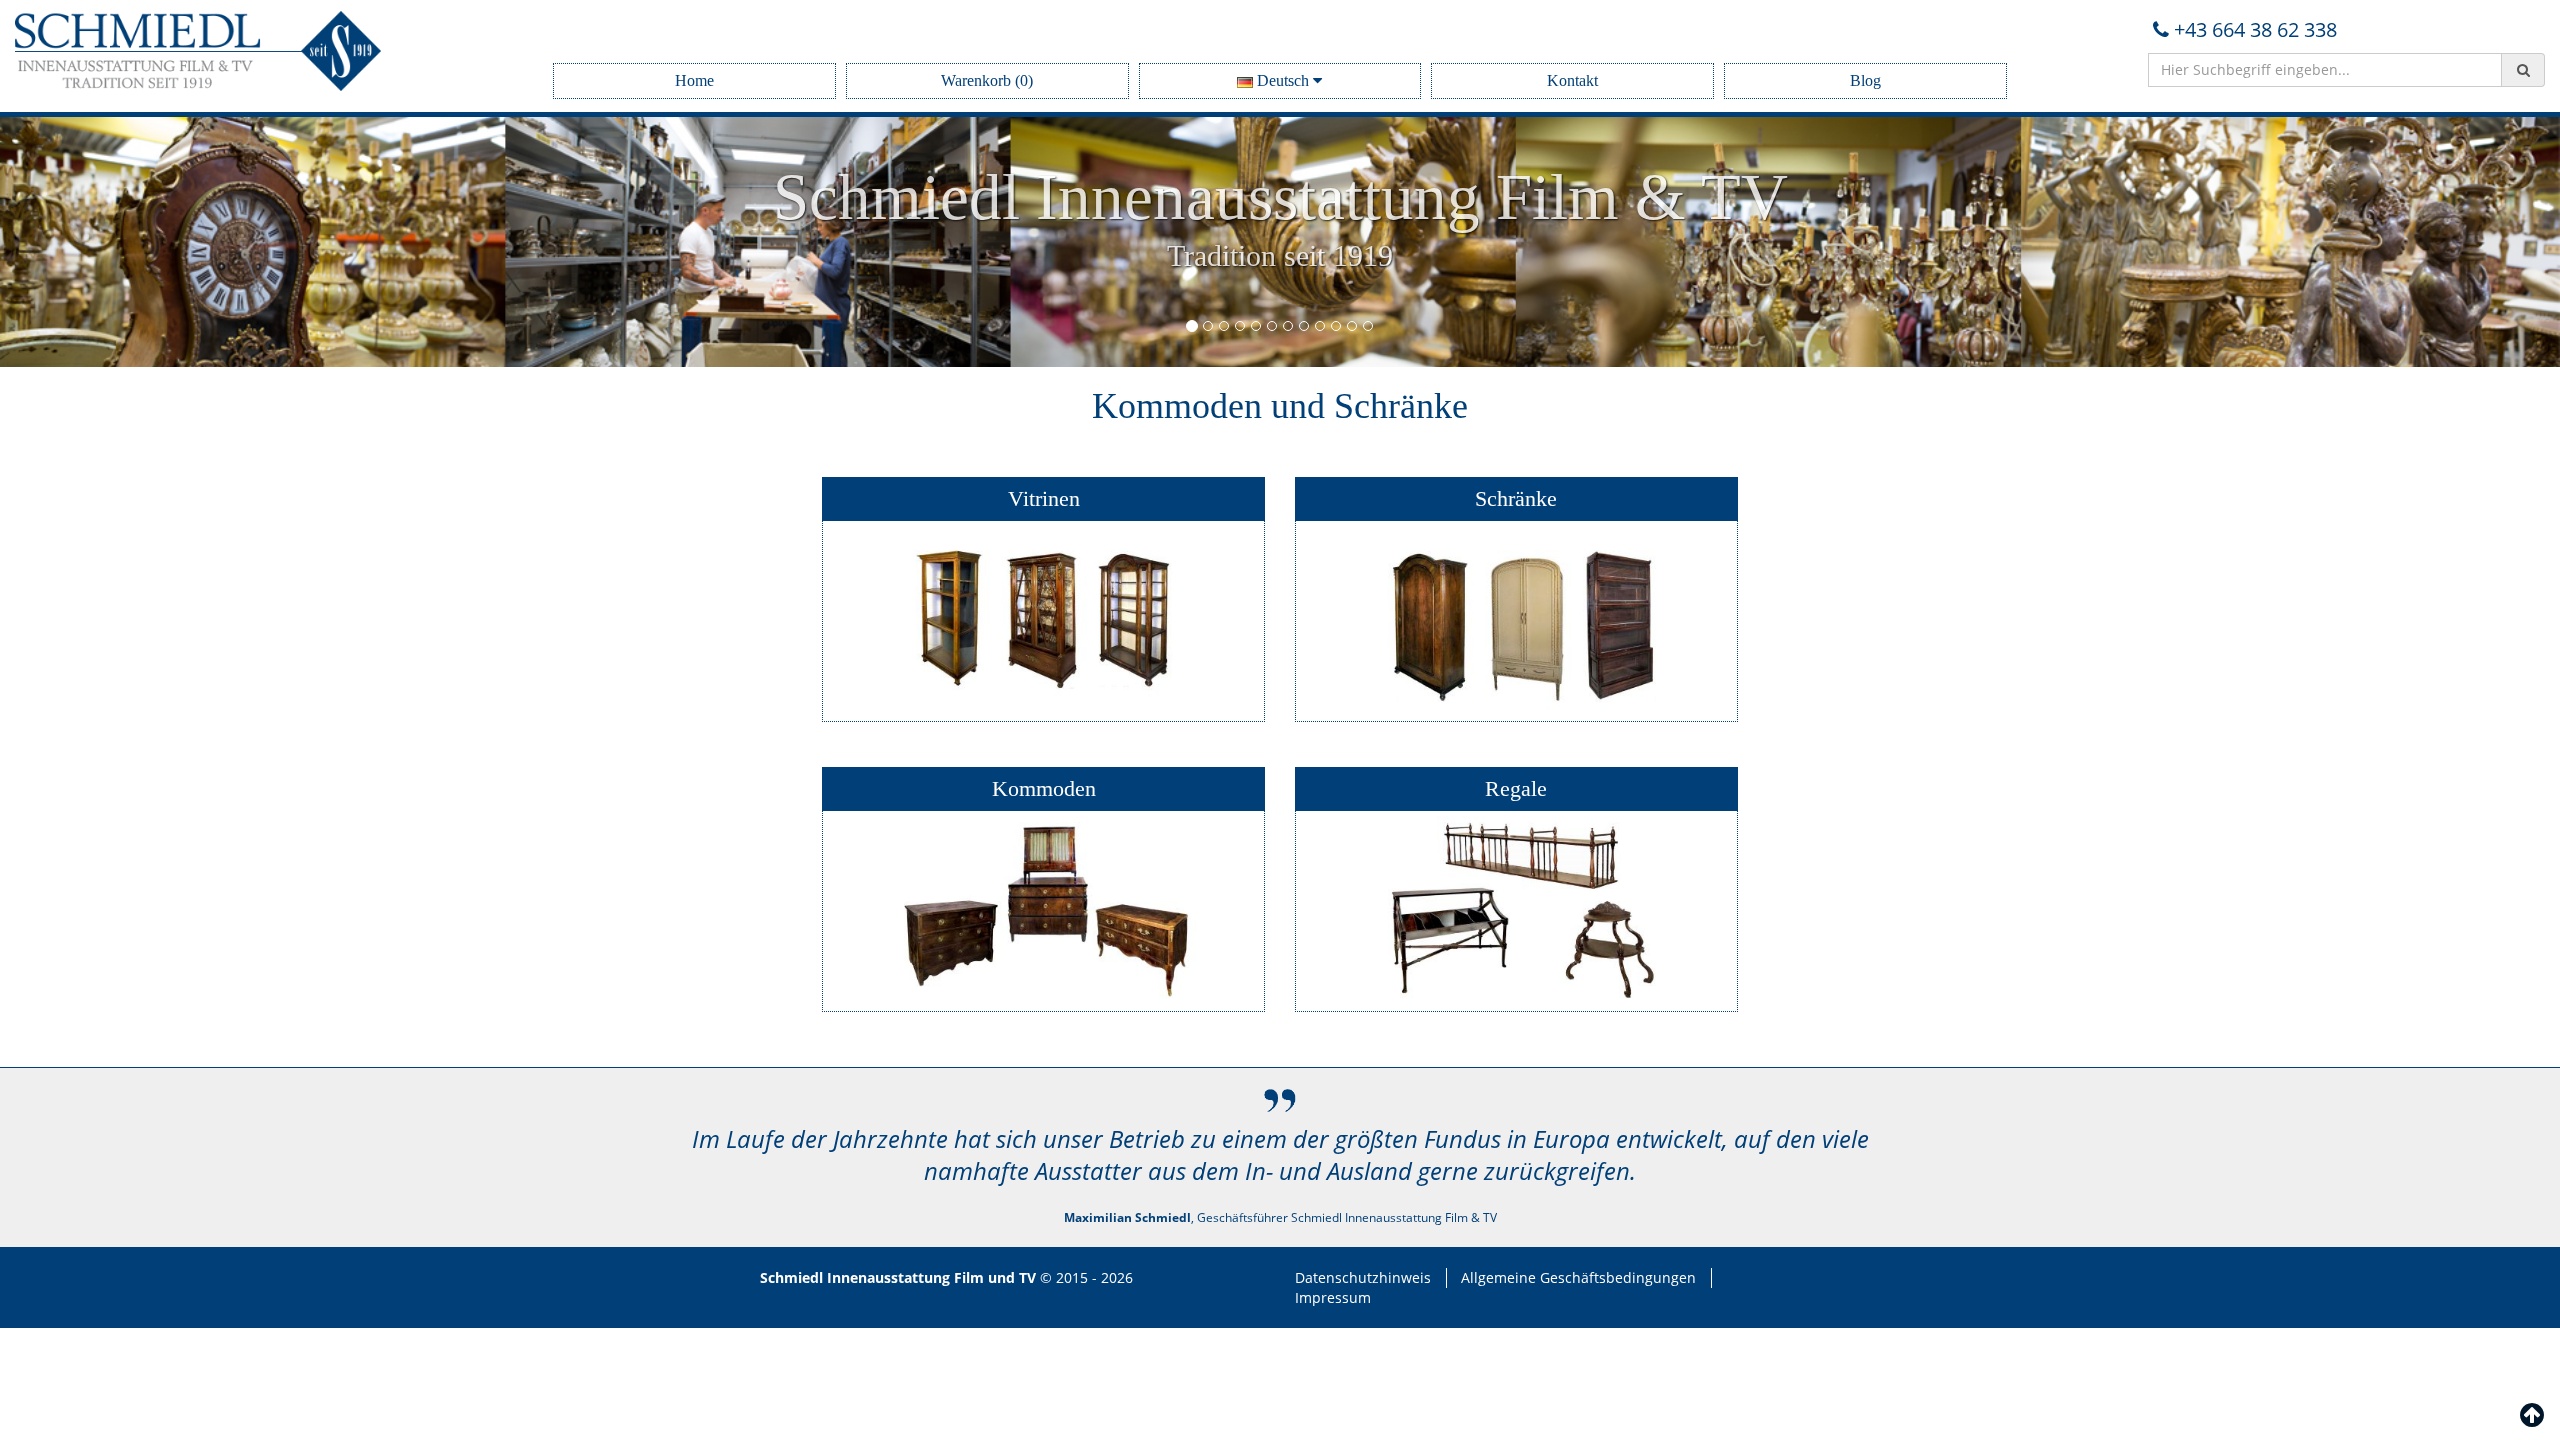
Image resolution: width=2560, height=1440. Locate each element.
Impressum (1333, 1297)
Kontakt (1572, 80)
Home (694, 80)
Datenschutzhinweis (1363, 1277)
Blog (1865, 80)
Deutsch (1283, 80)
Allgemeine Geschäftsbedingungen (1578, 1277)
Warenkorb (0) (987, 80)
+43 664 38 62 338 (2255, 29)
